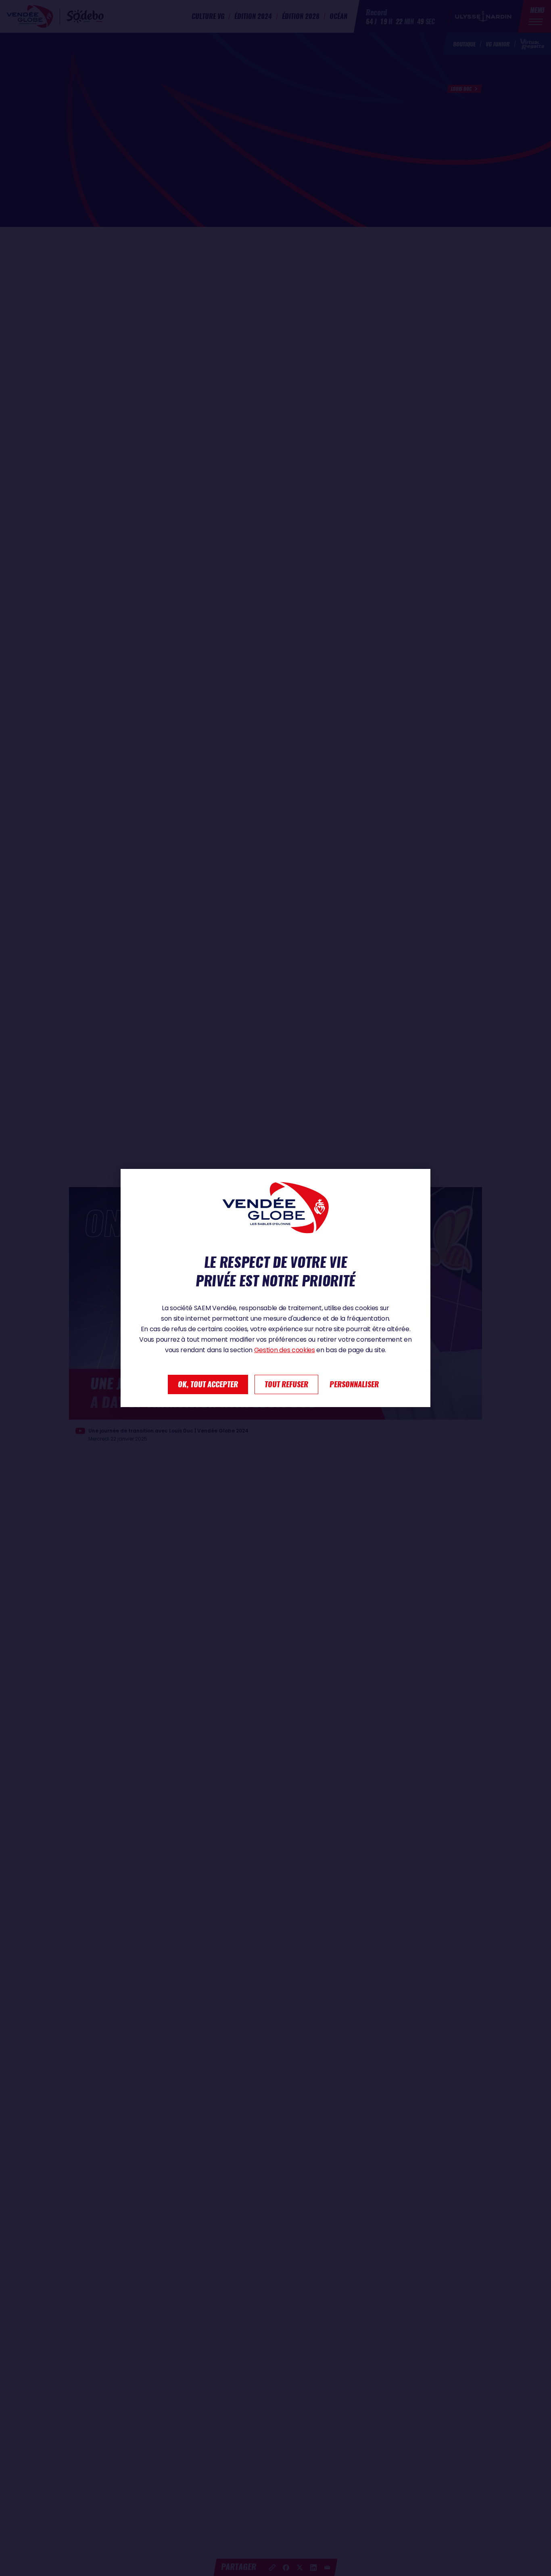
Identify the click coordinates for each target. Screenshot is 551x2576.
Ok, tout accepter (208, 1384)
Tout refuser (286, 1384)
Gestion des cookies (285, 1350)
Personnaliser (354, 1384)
